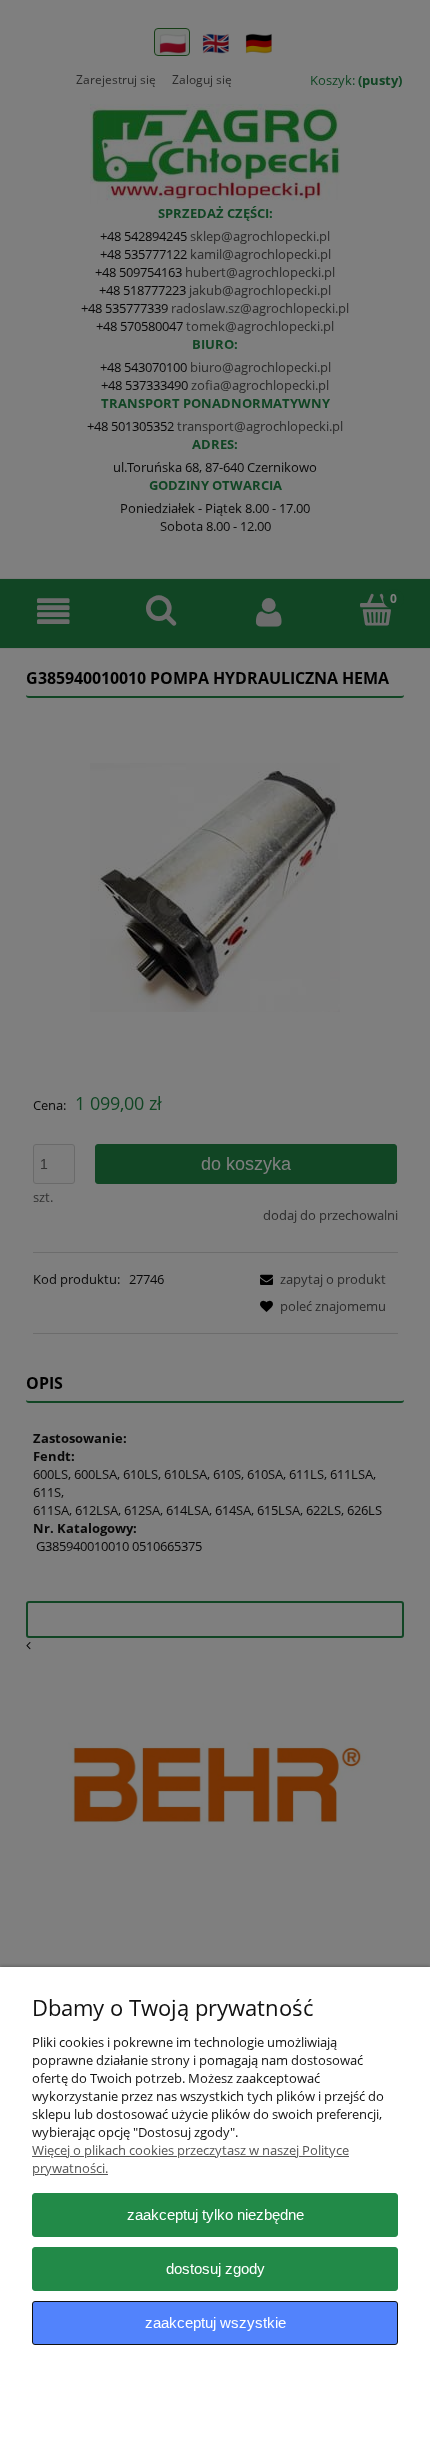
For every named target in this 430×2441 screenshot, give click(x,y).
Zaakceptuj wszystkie (215, 2322)
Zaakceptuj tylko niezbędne (215, 2214)
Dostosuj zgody (215, 2268)
